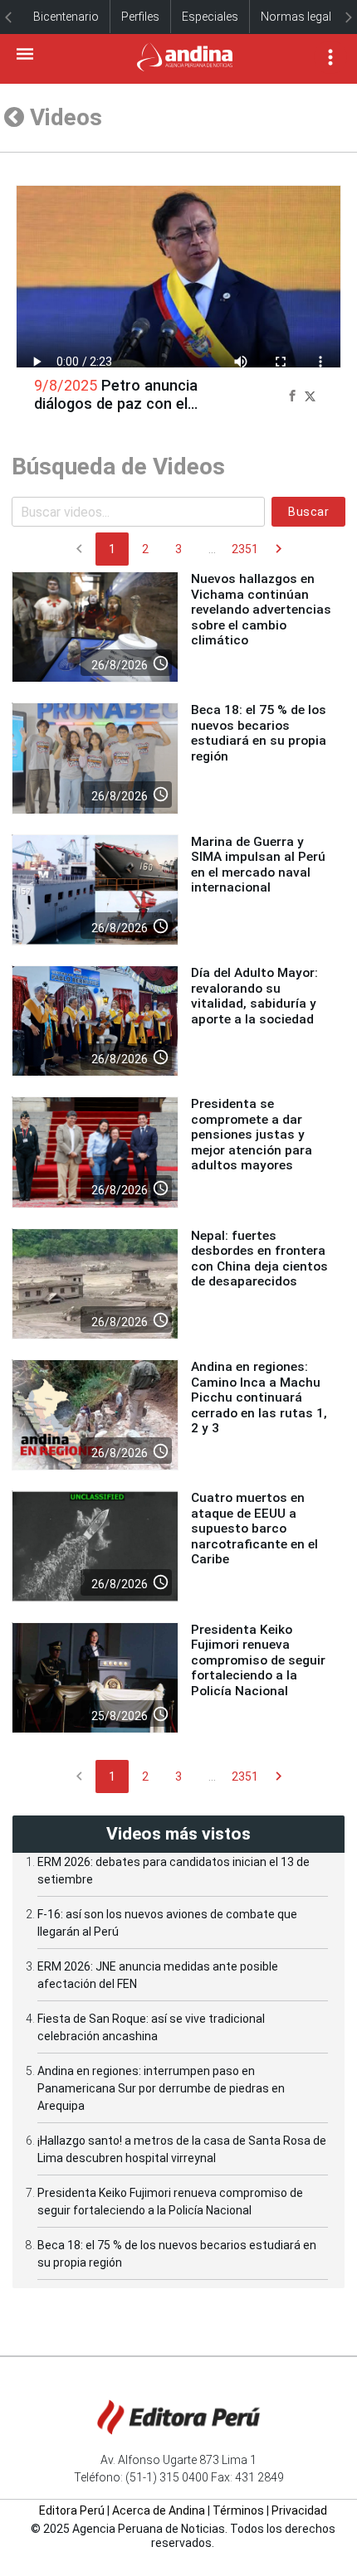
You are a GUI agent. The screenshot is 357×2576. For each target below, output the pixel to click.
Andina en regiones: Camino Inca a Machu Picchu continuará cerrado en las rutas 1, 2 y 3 (259, 1397)
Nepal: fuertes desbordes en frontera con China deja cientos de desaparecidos (259, 1259)
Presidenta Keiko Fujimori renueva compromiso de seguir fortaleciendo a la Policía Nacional (258, 1660)
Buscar (308, 512)
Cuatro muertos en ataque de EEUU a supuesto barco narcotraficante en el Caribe (254, 1529)
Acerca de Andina (159, 2510)
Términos (238, 2510)
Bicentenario (66, 17)
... (212, 549)
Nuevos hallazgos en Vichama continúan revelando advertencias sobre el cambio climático (261, 610)
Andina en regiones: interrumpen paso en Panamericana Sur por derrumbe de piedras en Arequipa (161, 2088)
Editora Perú (72, 2510)
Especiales (210, 17)
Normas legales (302, 17)
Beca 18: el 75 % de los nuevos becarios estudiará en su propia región (259, 733)
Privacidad (299, 2510)
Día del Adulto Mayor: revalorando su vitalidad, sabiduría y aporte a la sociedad (254, 996)
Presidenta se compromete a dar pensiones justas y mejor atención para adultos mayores (252, 1135)
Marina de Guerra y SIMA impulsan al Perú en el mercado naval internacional (258, 865)
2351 (245, 549)
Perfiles (140, 17)
